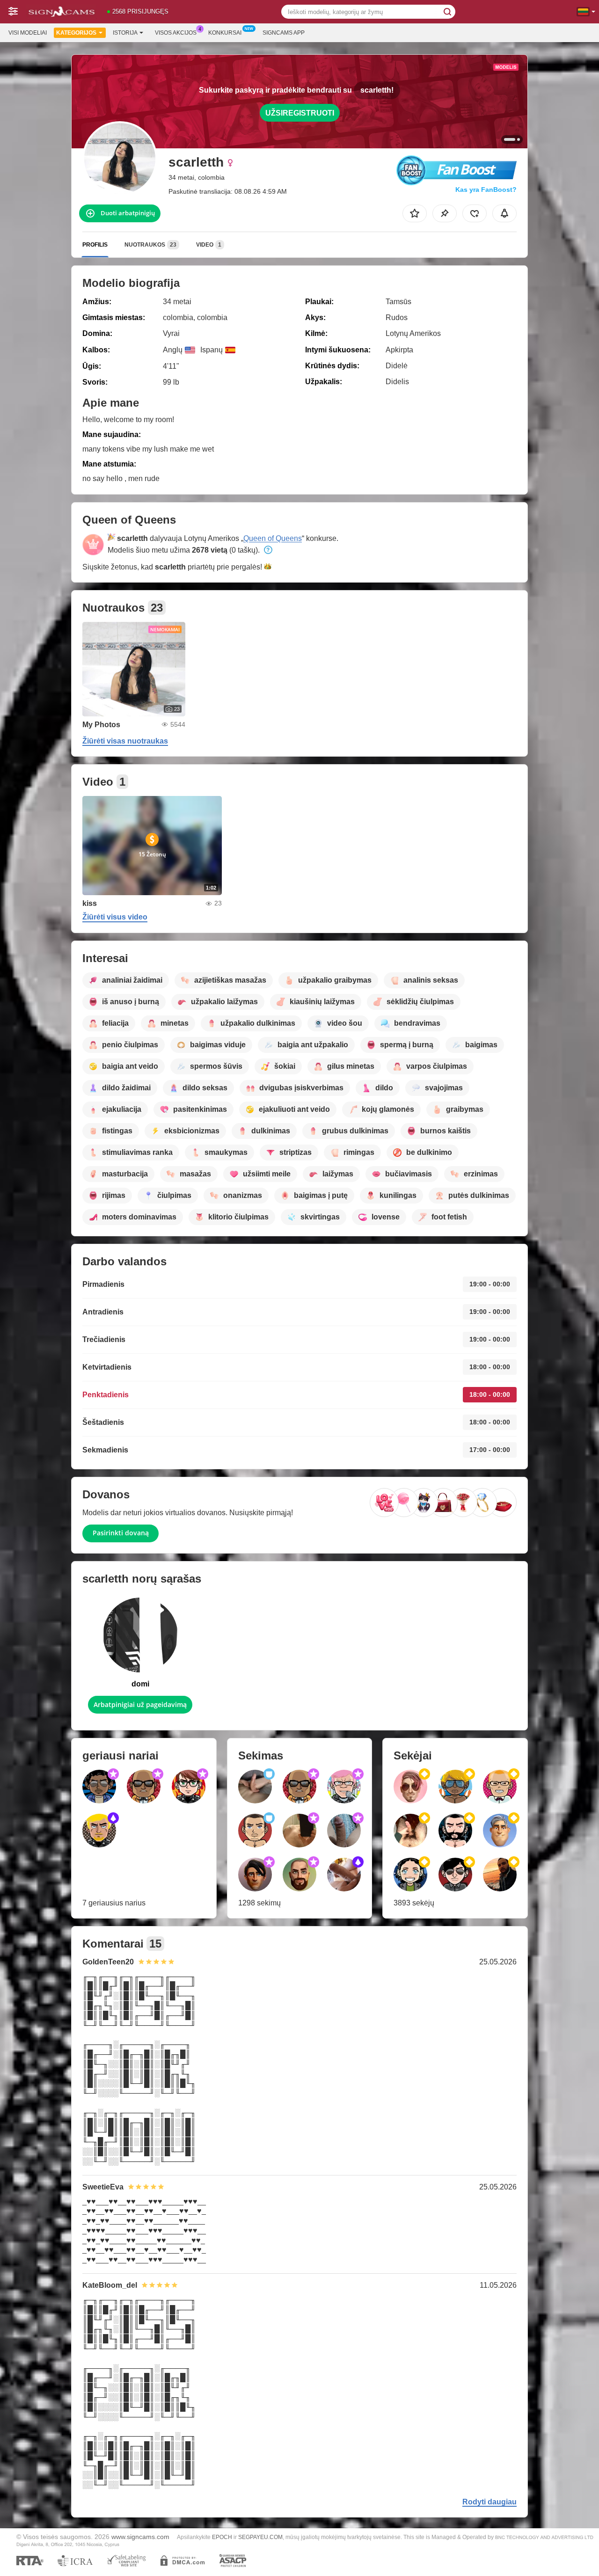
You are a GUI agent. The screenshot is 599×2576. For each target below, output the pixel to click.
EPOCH (222, 2537)
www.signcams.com (140, 2537)
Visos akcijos (176, 33)
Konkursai (225, 33)
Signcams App (284, 33)
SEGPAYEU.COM (260, 2537)
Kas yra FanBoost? (486, 190)
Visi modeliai (28, 33)
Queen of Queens (273, 538)
